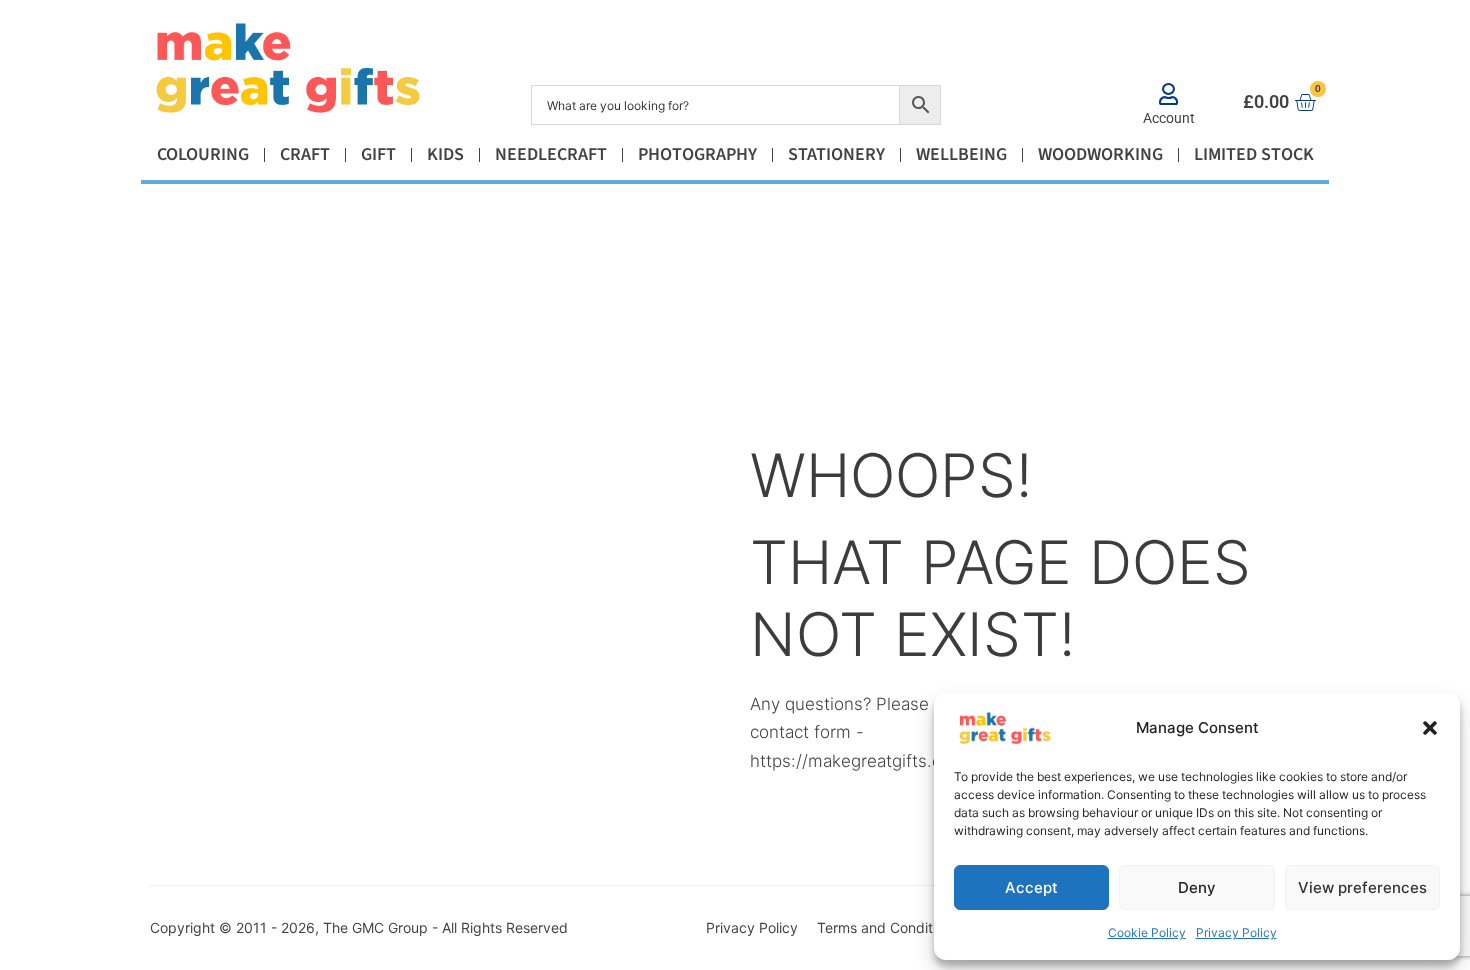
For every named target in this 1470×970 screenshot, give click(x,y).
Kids (445, 154)
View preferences (1362, 887)
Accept (1031, 887)
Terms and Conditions (888, 927)
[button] (1430, 728)
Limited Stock (1254, 154)
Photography (697, 154)
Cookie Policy (1147, 932)
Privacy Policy (1236, 932)
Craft (305, 154)
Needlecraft (551, 154)
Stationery (836, 154)
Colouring (203, 154)
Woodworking (1100, 154)
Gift (378, 154)
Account (1169, 118)
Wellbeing (961, 154)
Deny (1197, 887)
